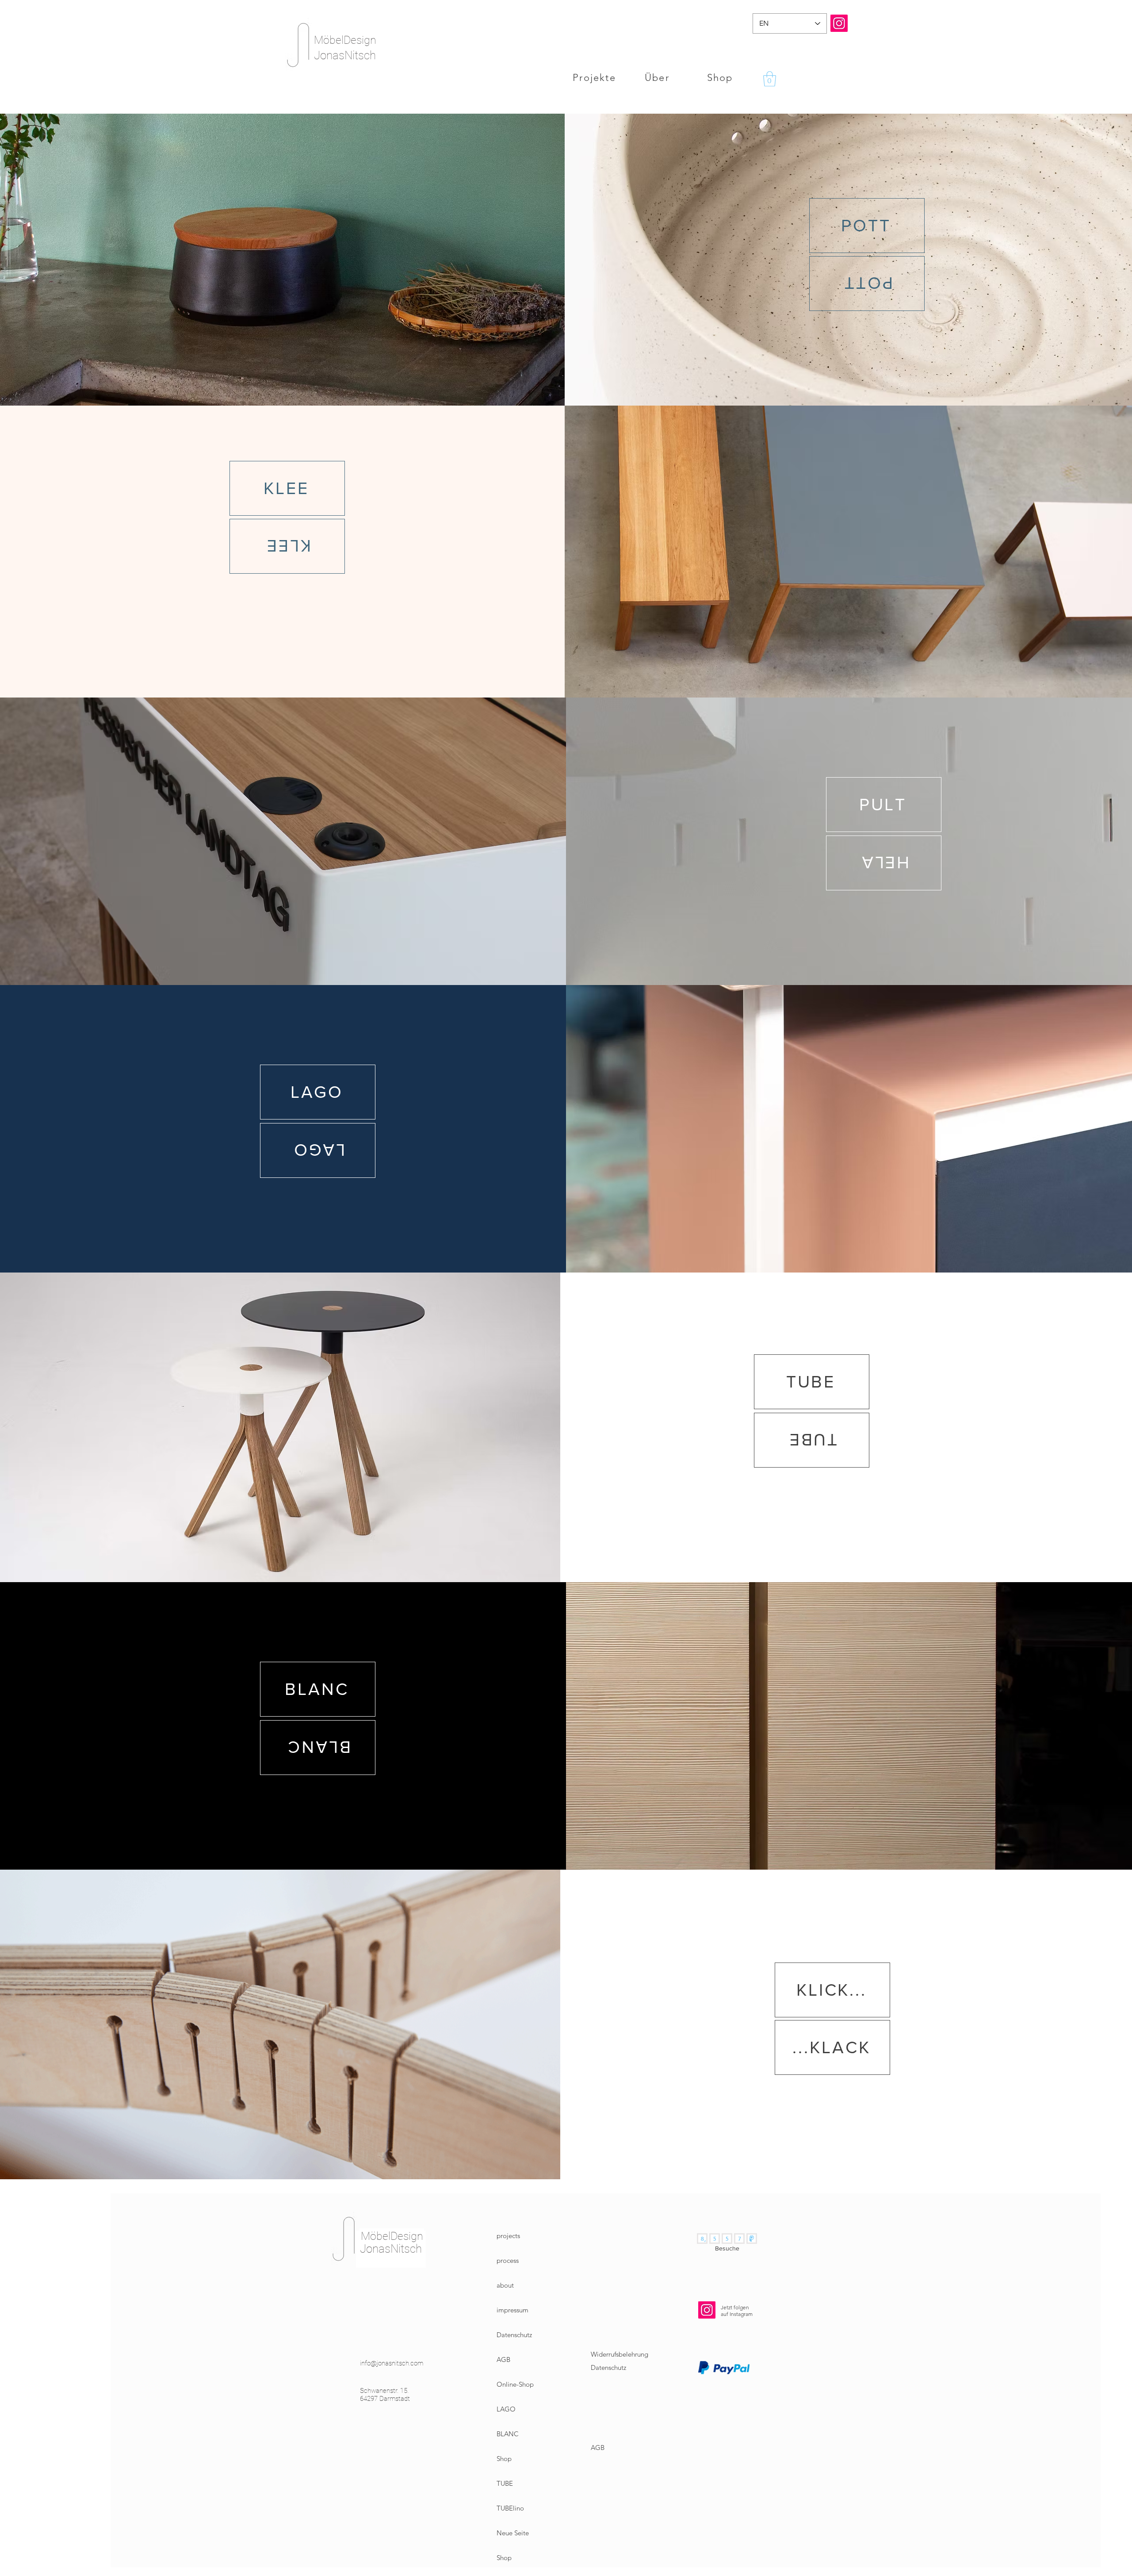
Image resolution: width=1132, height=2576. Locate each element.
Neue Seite (513, 2533)
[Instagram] (839, 23)
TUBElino (510, 2508)
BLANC (508, 2434)
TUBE (505, 2483)
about (505, 2285)
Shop (504, 2459)
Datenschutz (514, 2335)
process (508, 2260)
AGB (503, 2359)
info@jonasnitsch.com (392, 2363)
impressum (512, 2310)
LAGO (506, 2409)
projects (508, 2236)
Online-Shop (515, 2384)
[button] (770, 79)
